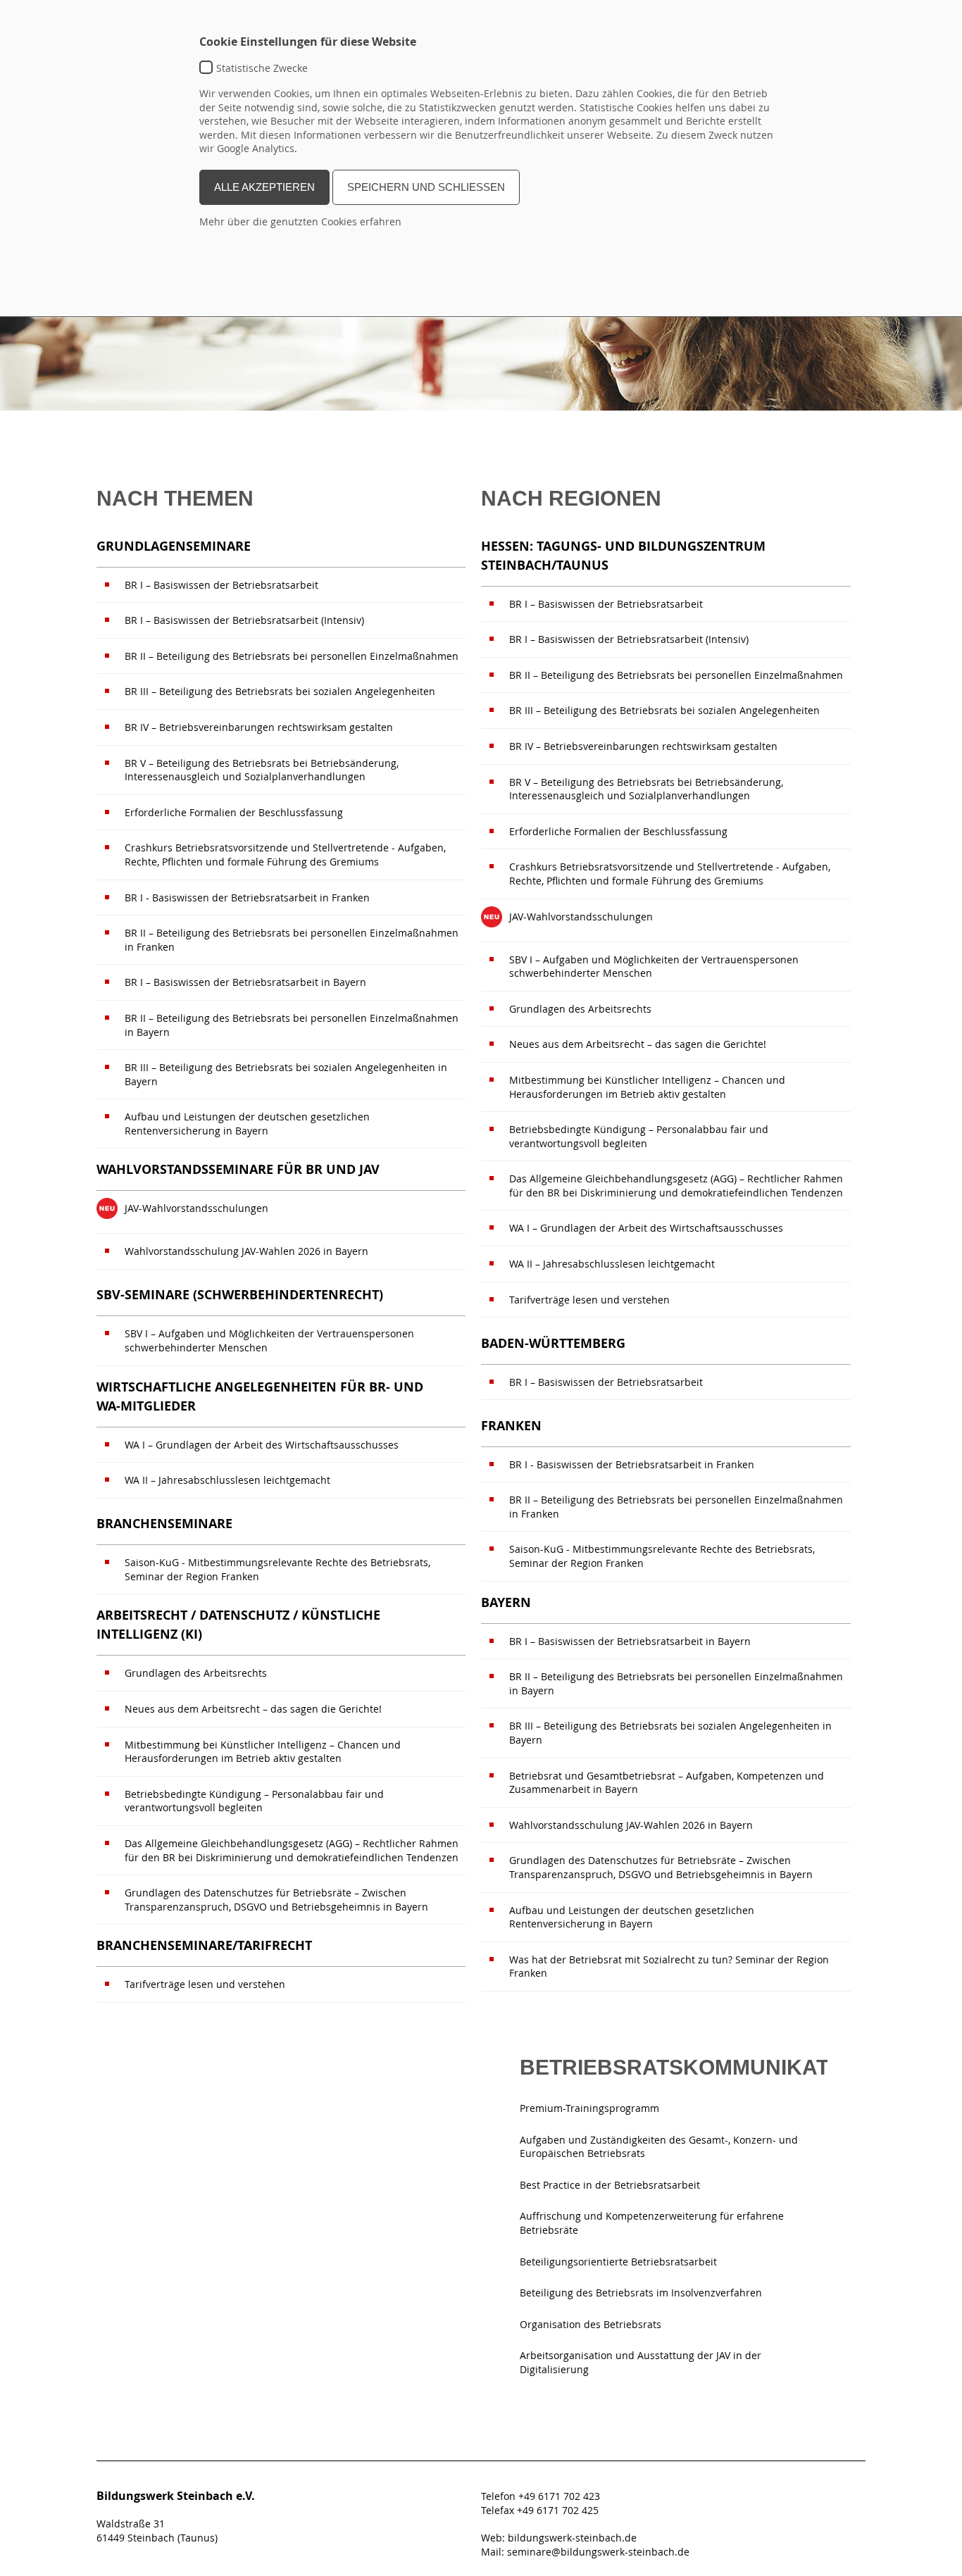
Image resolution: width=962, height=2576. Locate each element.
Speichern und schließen (426, 187)
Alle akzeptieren (264, 187)
